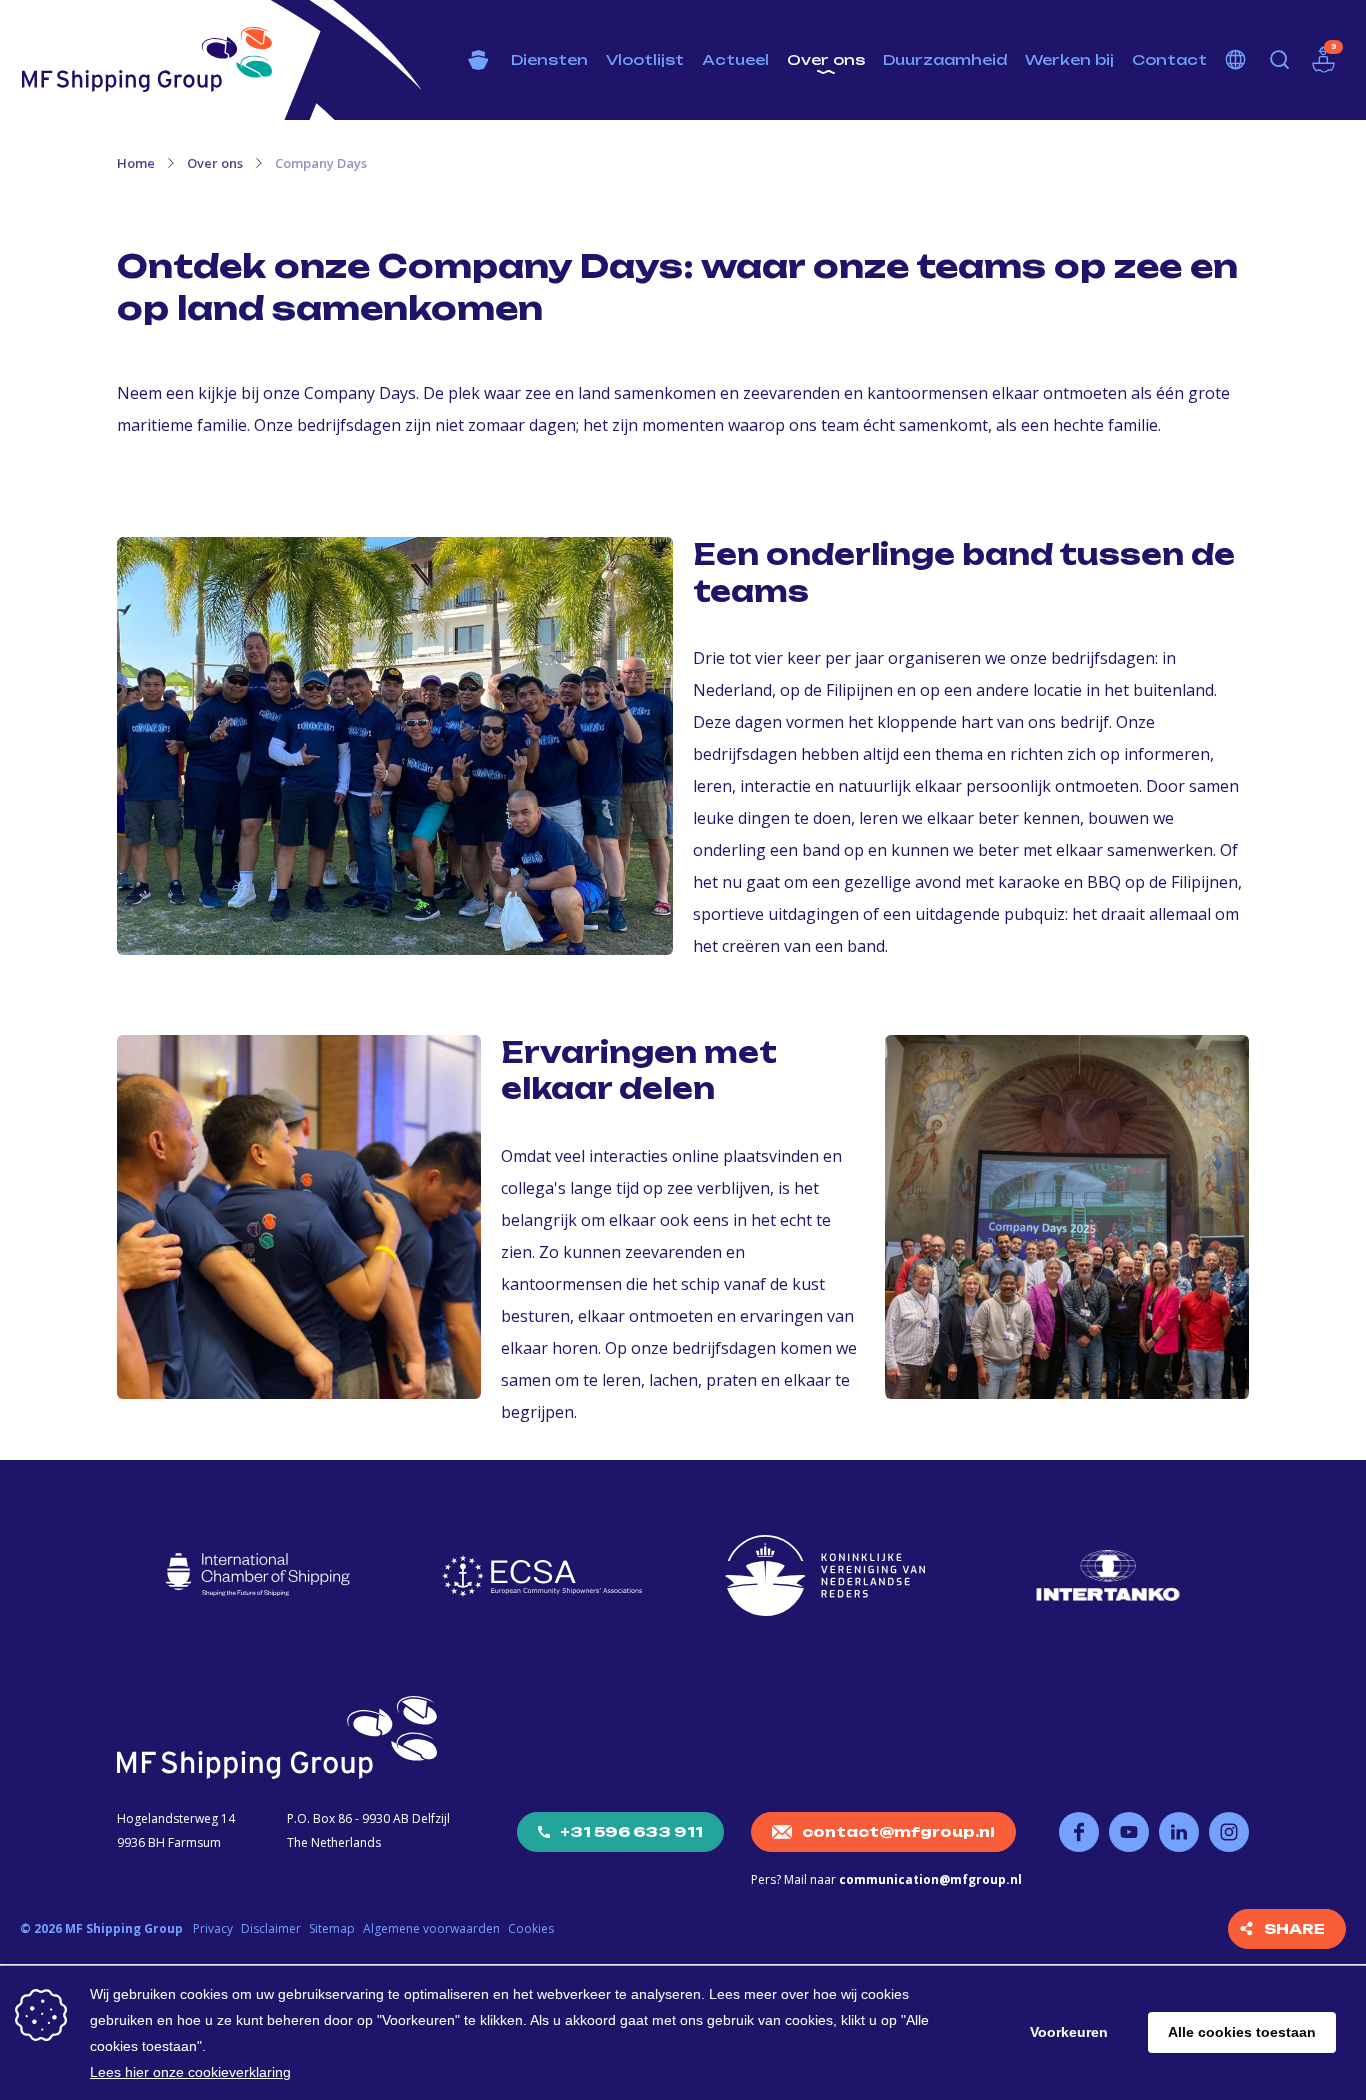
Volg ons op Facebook (1079, 1832)
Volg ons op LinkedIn (1179, 1832)
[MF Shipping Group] (147, 59)
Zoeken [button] (1280, 60)
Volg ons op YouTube (1129, 1832)
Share (1294, 1928)
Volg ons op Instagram (1229, 1832)
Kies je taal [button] (1236, 60)
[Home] (478, 60)
